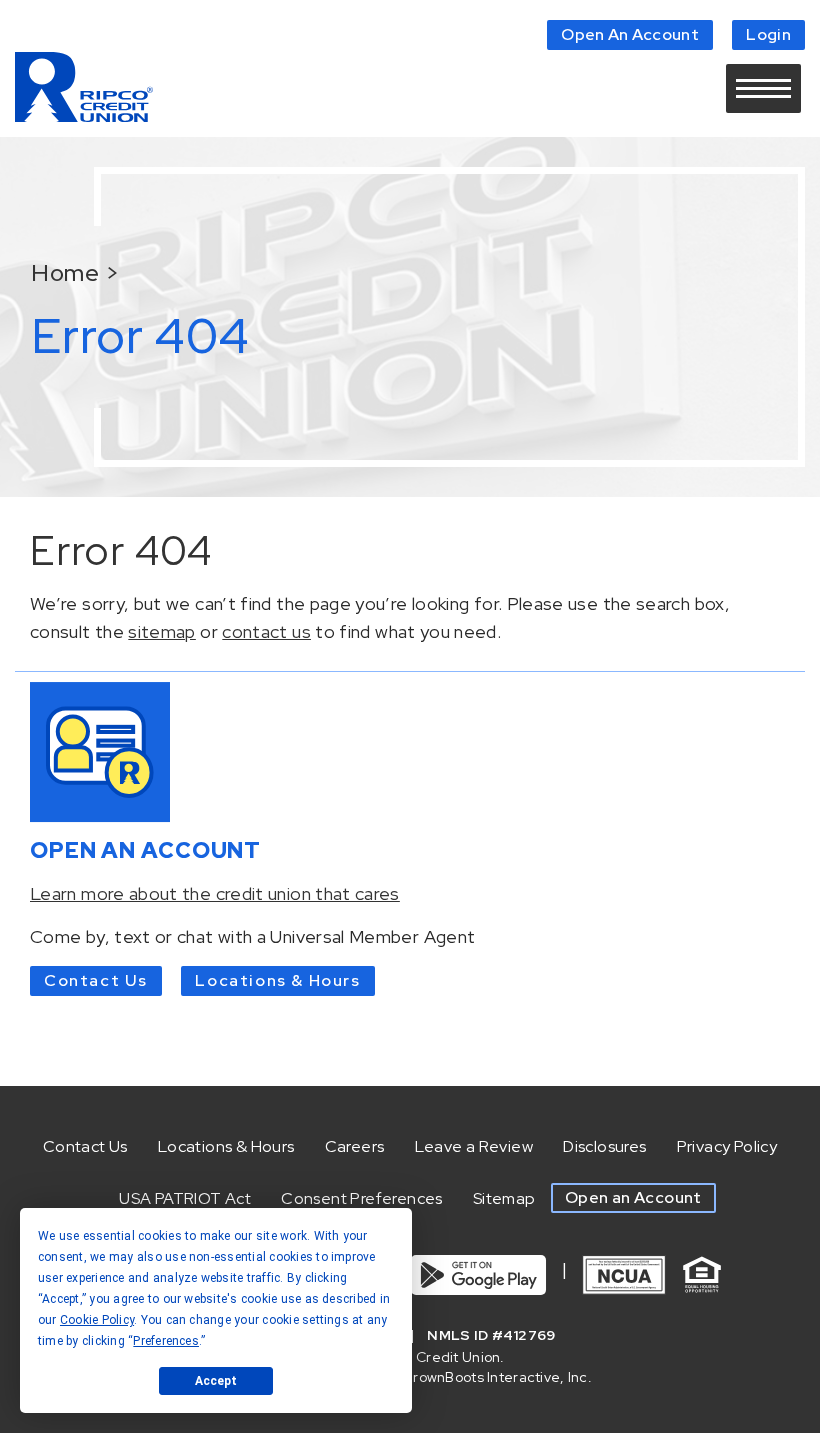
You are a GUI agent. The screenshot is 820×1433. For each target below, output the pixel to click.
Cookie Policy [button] (97, 1320)
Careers (355, 1146)
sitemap (162, 631)
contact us (266, 631)
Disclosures (604, 1146)
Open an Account (633, 1197)
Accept (216, 1381)
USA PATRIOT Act (185, 1198)
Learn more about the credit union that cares (215, 893)
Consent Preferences (362, 1198)
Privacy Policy (727, 1146)
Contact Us (96, 980)
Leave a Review (474, 1146)
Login (768, 34)
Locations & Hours (277, 980)
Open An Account (630, 34)
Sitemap (504, 1198)
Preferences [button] (166, 1341)
